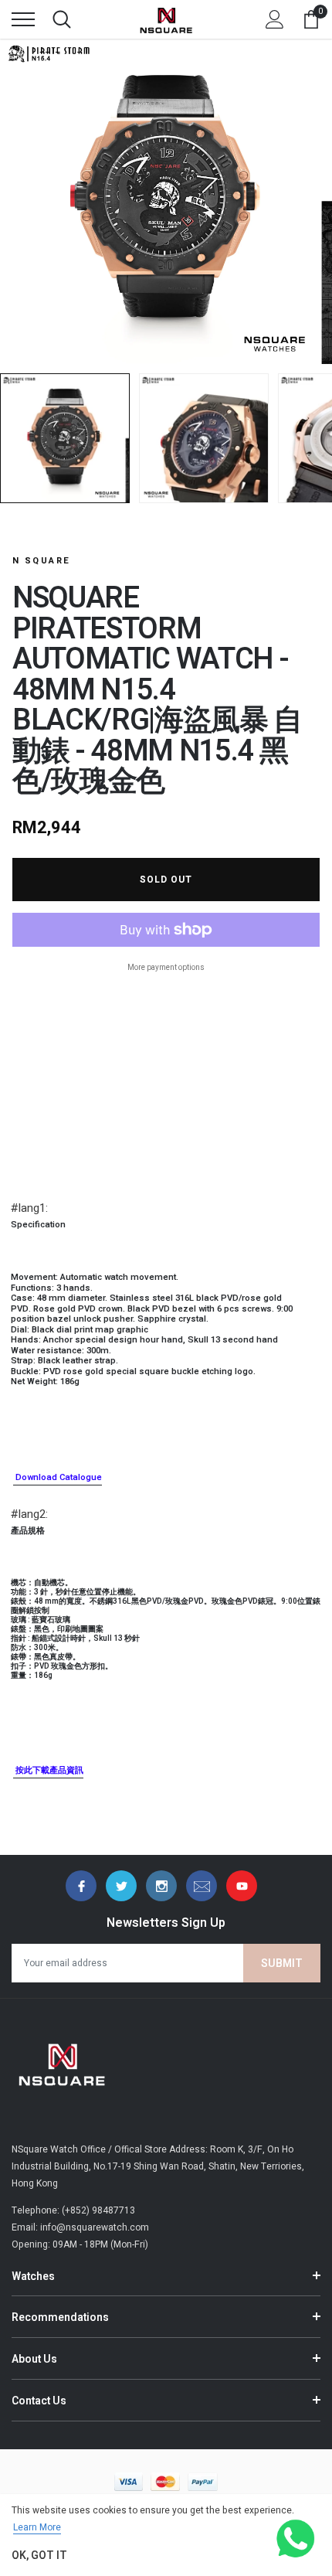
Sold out (166, 880)
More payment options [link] (166, 968)
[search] (62, 19)
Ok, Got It (39, 2556)
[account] (275, 19)
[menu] (23, 19)
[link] (81, 1886)
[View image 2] (204, 438)
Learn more (37, 2527)
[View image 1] (65, 438)
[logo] (166, 19)
